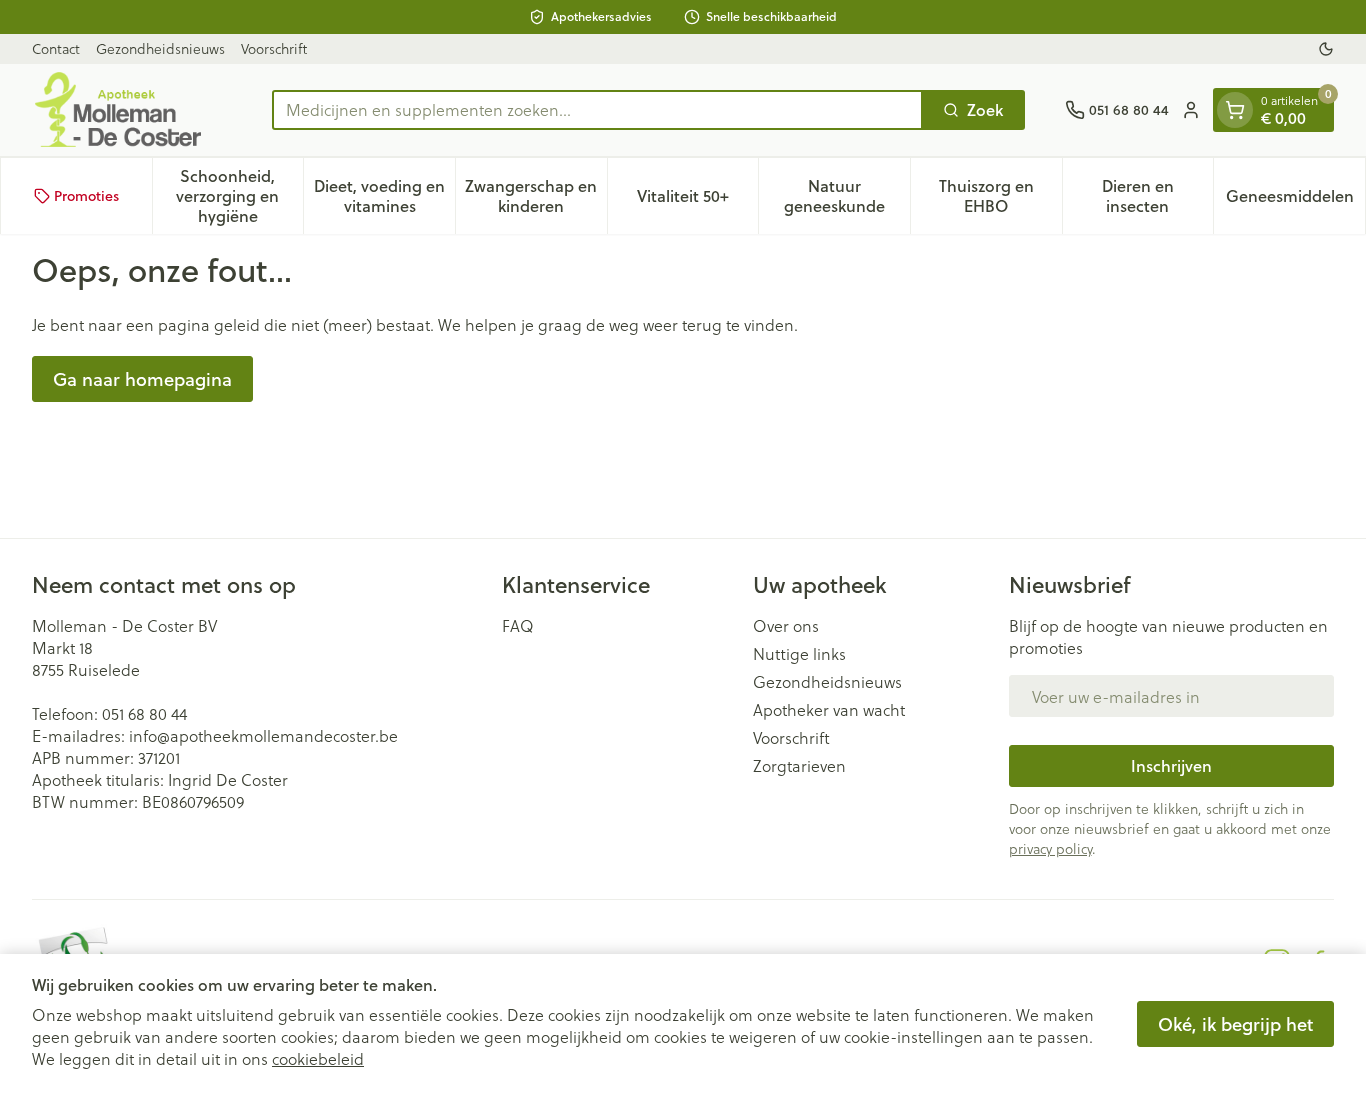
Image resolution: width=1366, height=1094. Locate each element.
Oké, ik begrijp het (1235, 1024)
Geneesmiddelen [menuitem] (1295, 200)
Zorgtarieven (799, 766)
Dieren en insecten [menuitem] (1157, 195)
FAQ (518, 626)
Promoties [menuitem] (86, 196)
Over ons (786, 626)
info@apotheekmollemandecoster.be (263, 735)
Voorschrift (274, 48)
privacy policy (1050, 848)
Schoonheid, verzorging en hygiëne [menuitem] (239, 195)
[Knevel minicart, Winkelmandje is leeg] (1235, 110)
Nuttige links (799, 654)
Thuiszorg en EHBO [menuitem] (1000, 195)
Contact (56, 48)
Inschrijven (1171, 765)
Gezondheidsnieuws (160, 48)
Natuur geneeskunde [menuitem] (847, 195)
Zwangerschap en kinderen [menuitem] (535, 195)
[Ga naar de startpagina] (132, 110)
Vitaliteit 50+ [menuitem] (697, 200)
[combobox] (597, 110)
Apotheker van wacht (829, 710)
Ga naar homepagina (142, 379)
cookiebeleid (318, 1058)
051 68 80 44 (144, 713)
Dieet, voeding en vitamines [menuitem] (384, 195)
